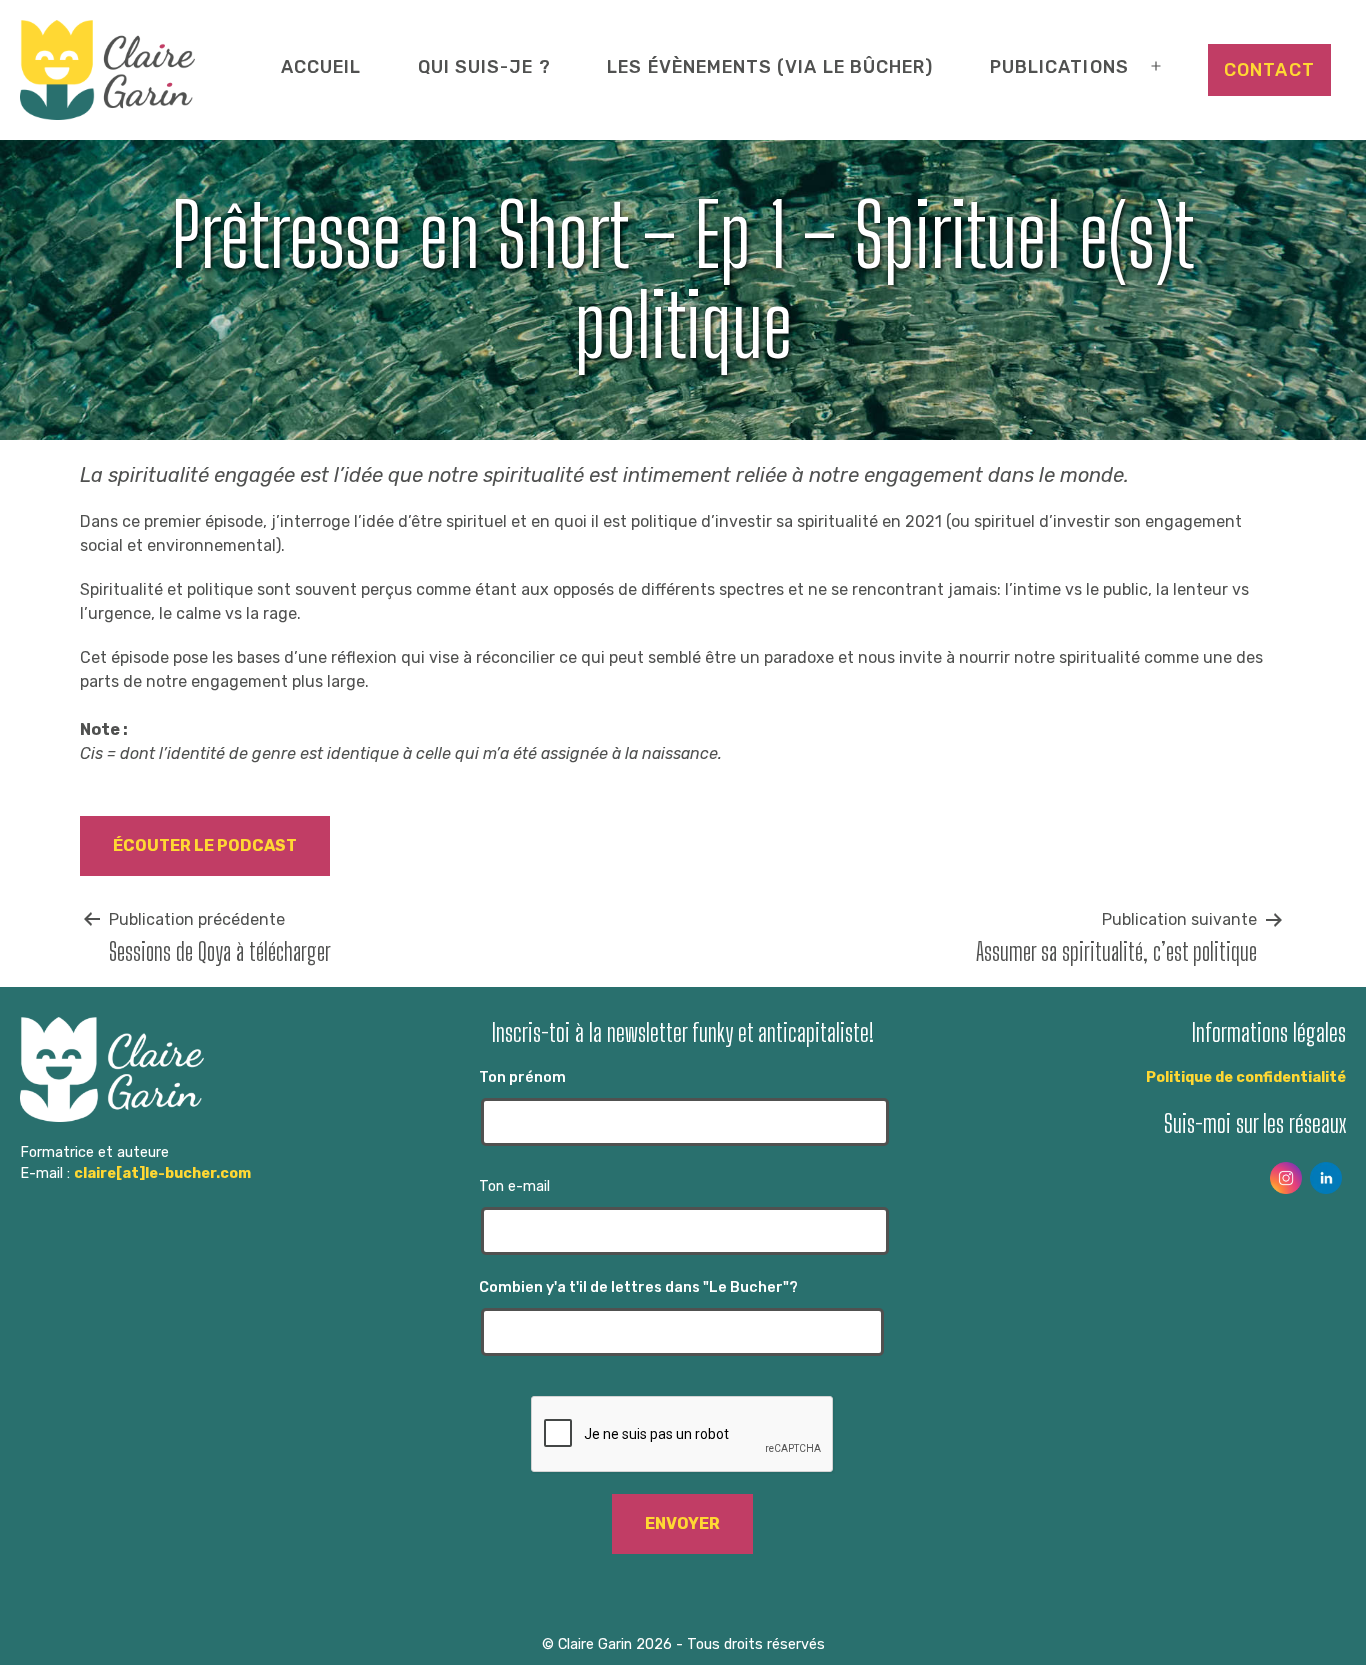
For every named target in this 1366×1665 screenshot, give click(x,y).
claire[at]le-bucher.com (162, 1173)
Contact (1269, 69)
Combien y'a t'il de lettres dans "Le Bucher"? (638, 1287)
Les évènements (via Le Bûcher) (770, 66)
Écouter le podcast (205, 845)
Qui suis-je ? (484, 66)
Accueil (321, 66)
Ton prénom (522, 1077)
